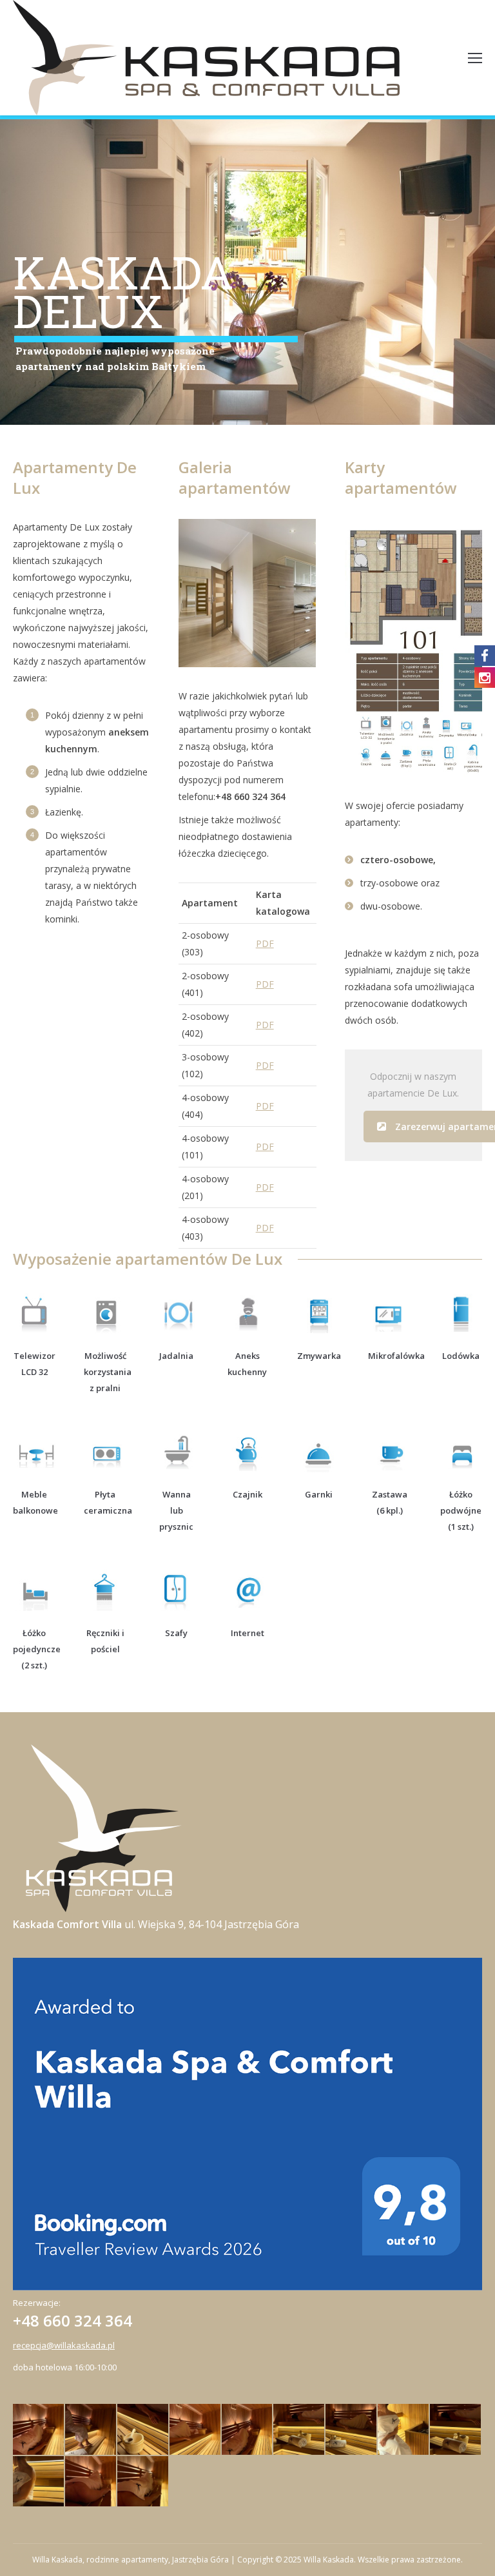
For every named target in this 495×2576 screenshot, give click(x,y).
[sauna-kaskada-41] (39, 2482)
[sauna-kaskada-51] (39, 2430)
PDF (265, 943)
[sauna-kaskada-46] (248, 2430)
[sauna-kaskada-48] (143, 2430)
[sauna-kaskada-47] (299, 2430)
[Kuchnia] (289, 593)
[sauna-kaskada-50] (91, 2430)
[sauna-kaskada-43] (404, 2430)
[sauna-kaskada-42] (91, 2482)
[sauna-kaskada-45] (352, 2430)
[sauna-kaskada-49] (196, 2430)
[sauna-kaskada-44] (456, 2430)
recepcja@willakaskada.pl (64, 2345)
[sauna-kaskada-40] (143, 2482)
